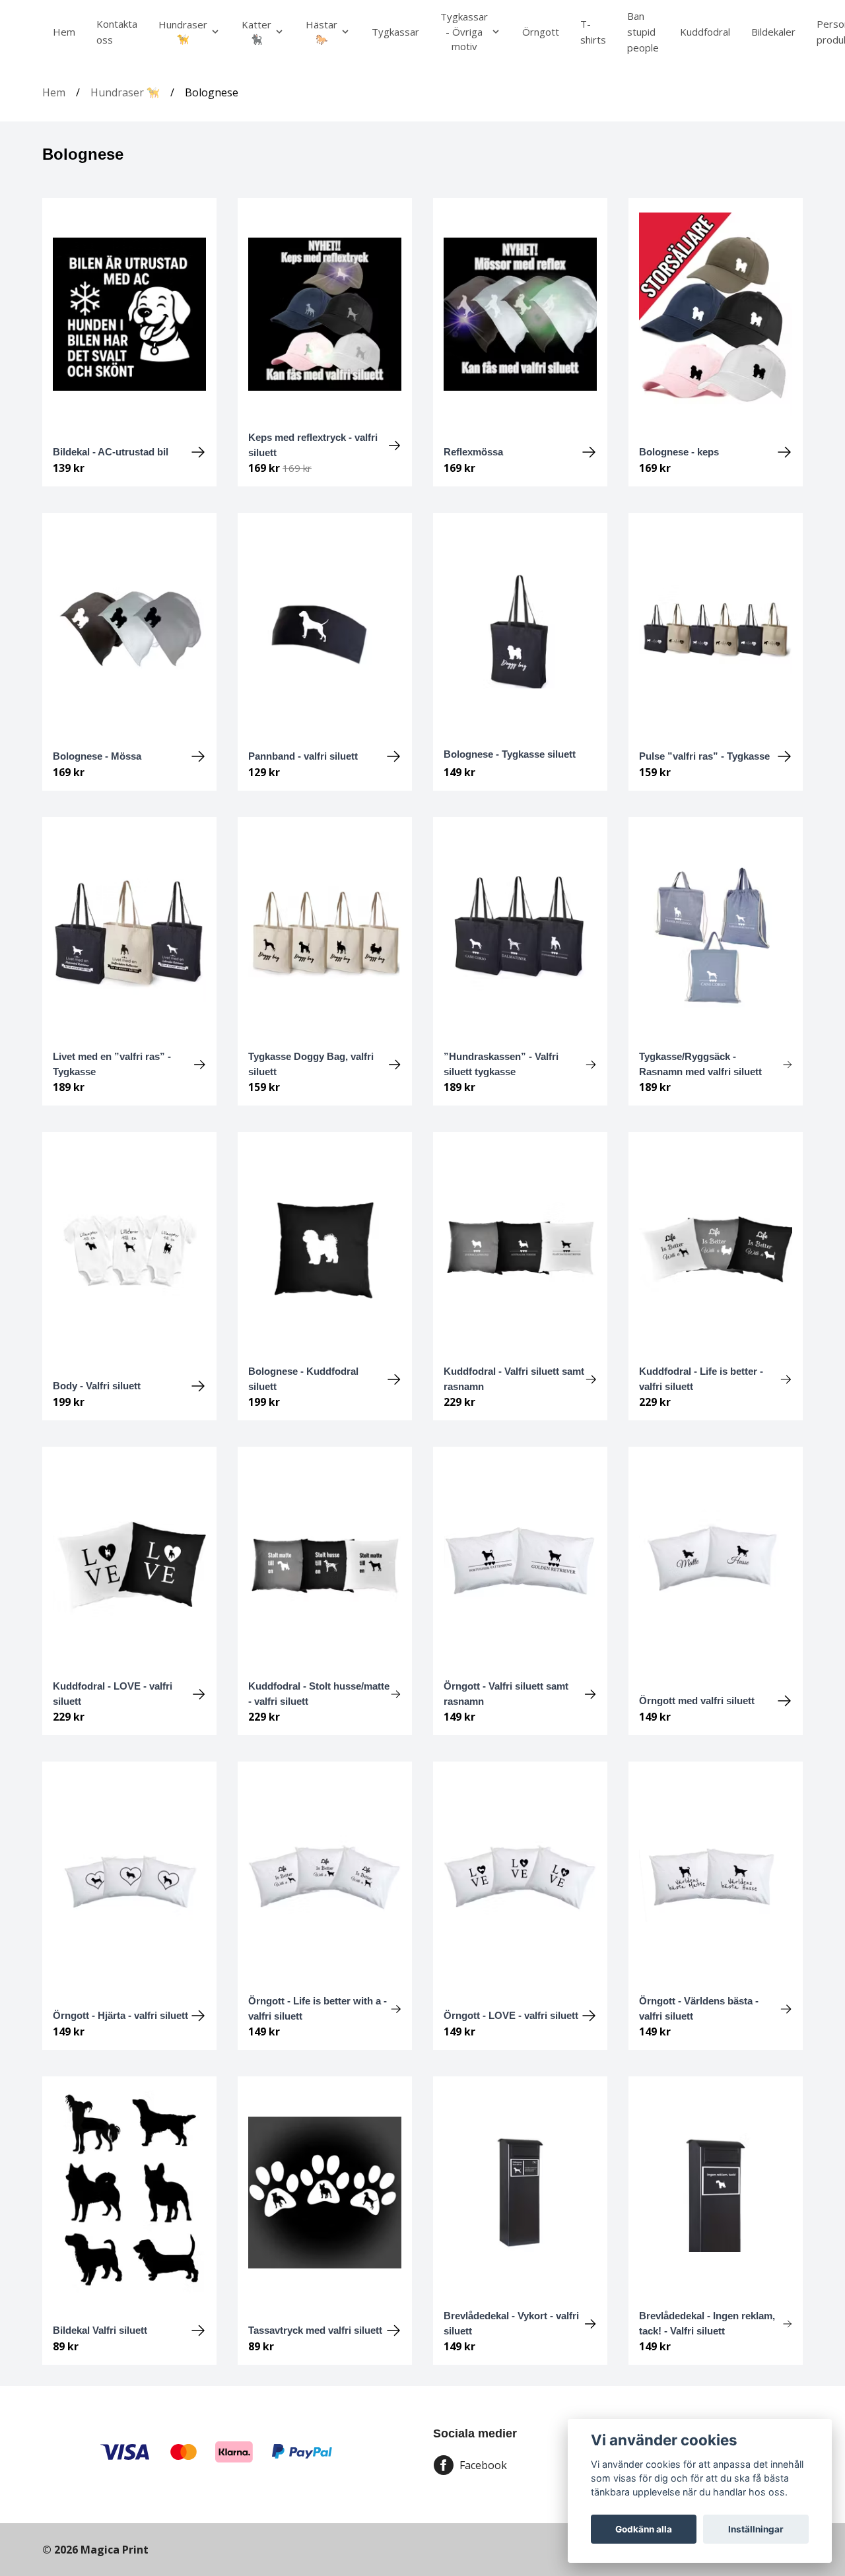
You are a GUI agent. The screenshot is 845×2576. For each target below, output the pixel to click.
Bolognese (212, 92)
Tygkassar (395, 32)
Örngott (541, 32)
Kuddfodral (705, 32)
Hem (64, 32)
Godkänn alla (644, 2529)
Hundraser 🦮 (125, 92)
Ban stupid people (643, 32)
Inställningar (756, 2529)
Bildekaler (773, 32)
